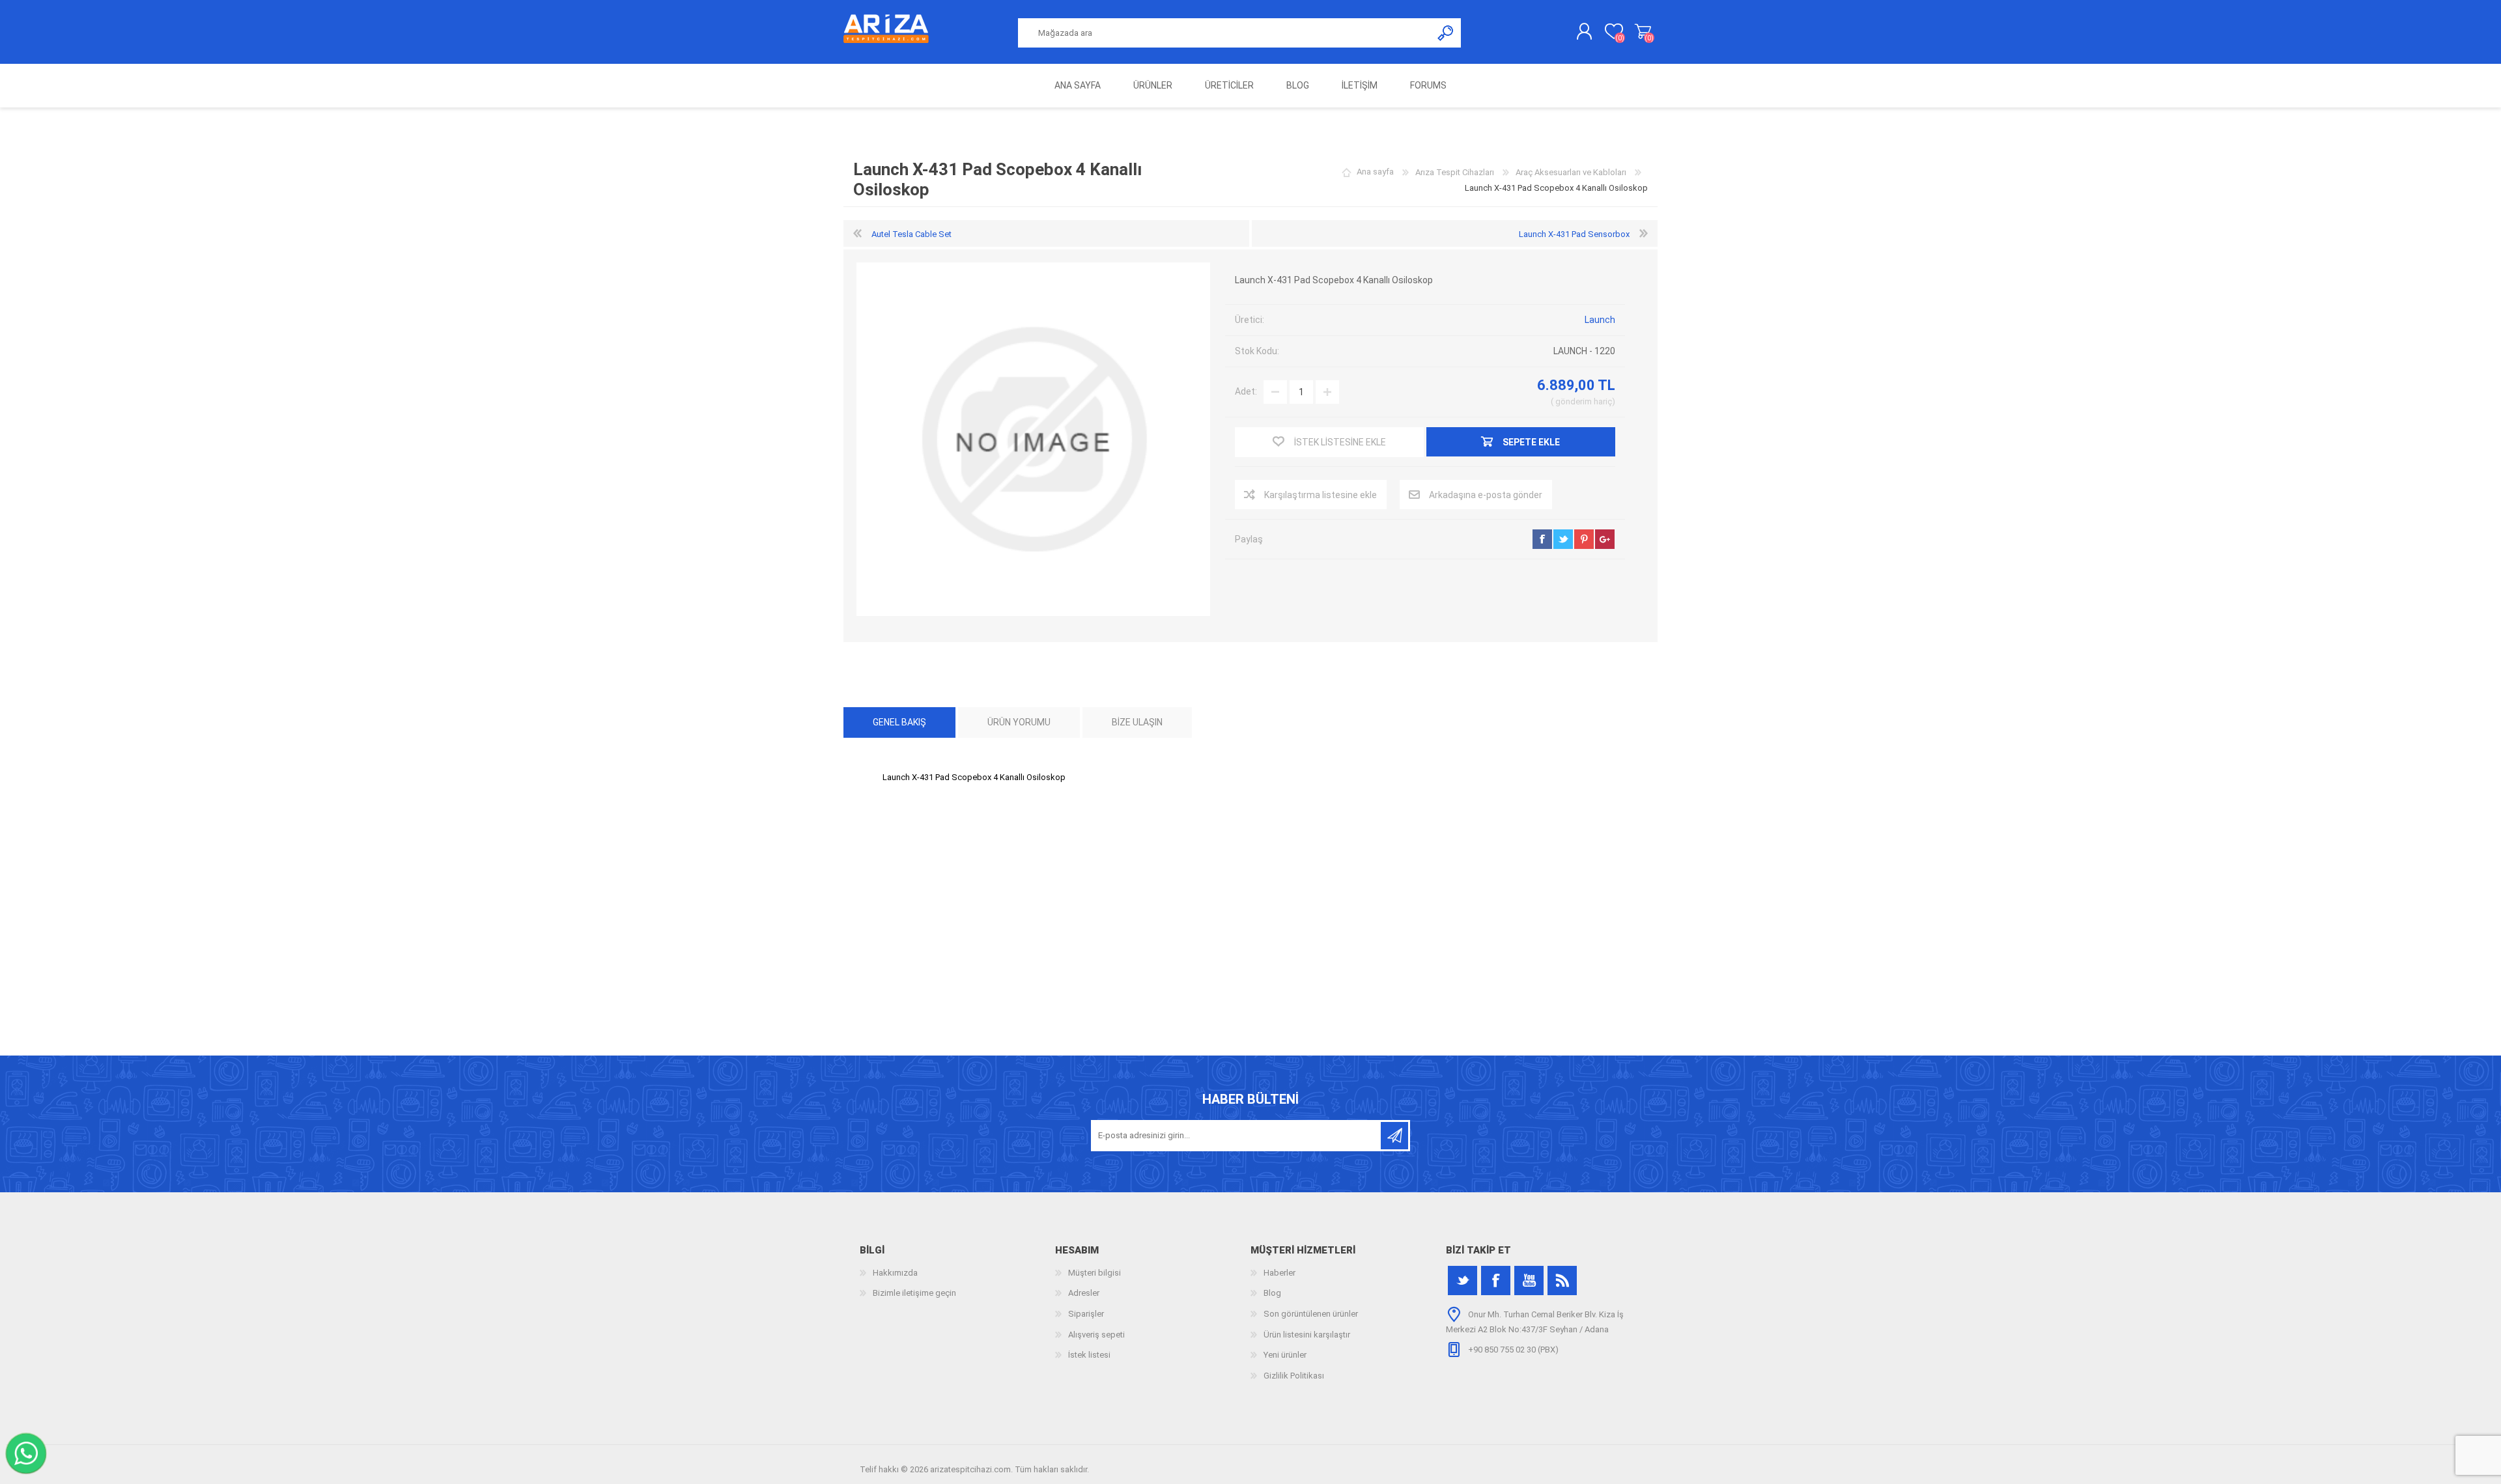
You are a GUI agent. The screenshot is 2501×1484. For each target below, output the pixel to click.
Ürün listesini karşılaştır (1307, 1335)
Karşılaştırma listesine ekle (1321, 495)
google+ (1605, 539)
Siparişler (1086, 1314)
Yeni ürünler (1285, 1355)
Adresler (1084, 1293)
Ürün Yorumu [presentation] (1019, 722)
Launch (1600, 320)
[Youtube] (1529, 1281)
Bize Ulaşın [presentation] (1137, 722)
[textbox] (1225, 33)
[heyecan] (1462, 1281)
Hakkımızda (895, 1273)
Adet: (1246, 391)
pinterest (1584, 539)
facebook (1542, 539)
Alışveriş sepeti (1643, 32)
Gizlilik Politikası (1294, 1376)
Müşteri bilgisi (1095, 1273)
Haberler (1279, 1273)
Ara (1446, 33)
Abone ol (1394, 1136)
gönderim (1574, 401)
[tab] (899, 722)
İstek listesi (1089, 1355)
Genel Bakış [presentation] (899, 722)
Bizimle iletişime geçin (914, 1293)
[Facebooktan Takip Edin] (1496, 1281)
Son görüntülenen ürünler (1311, 1314)
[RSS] (1562, 1281)
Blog (1272, 1293)
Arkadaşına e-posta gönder (1486, 495)
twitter (1563, 539)
